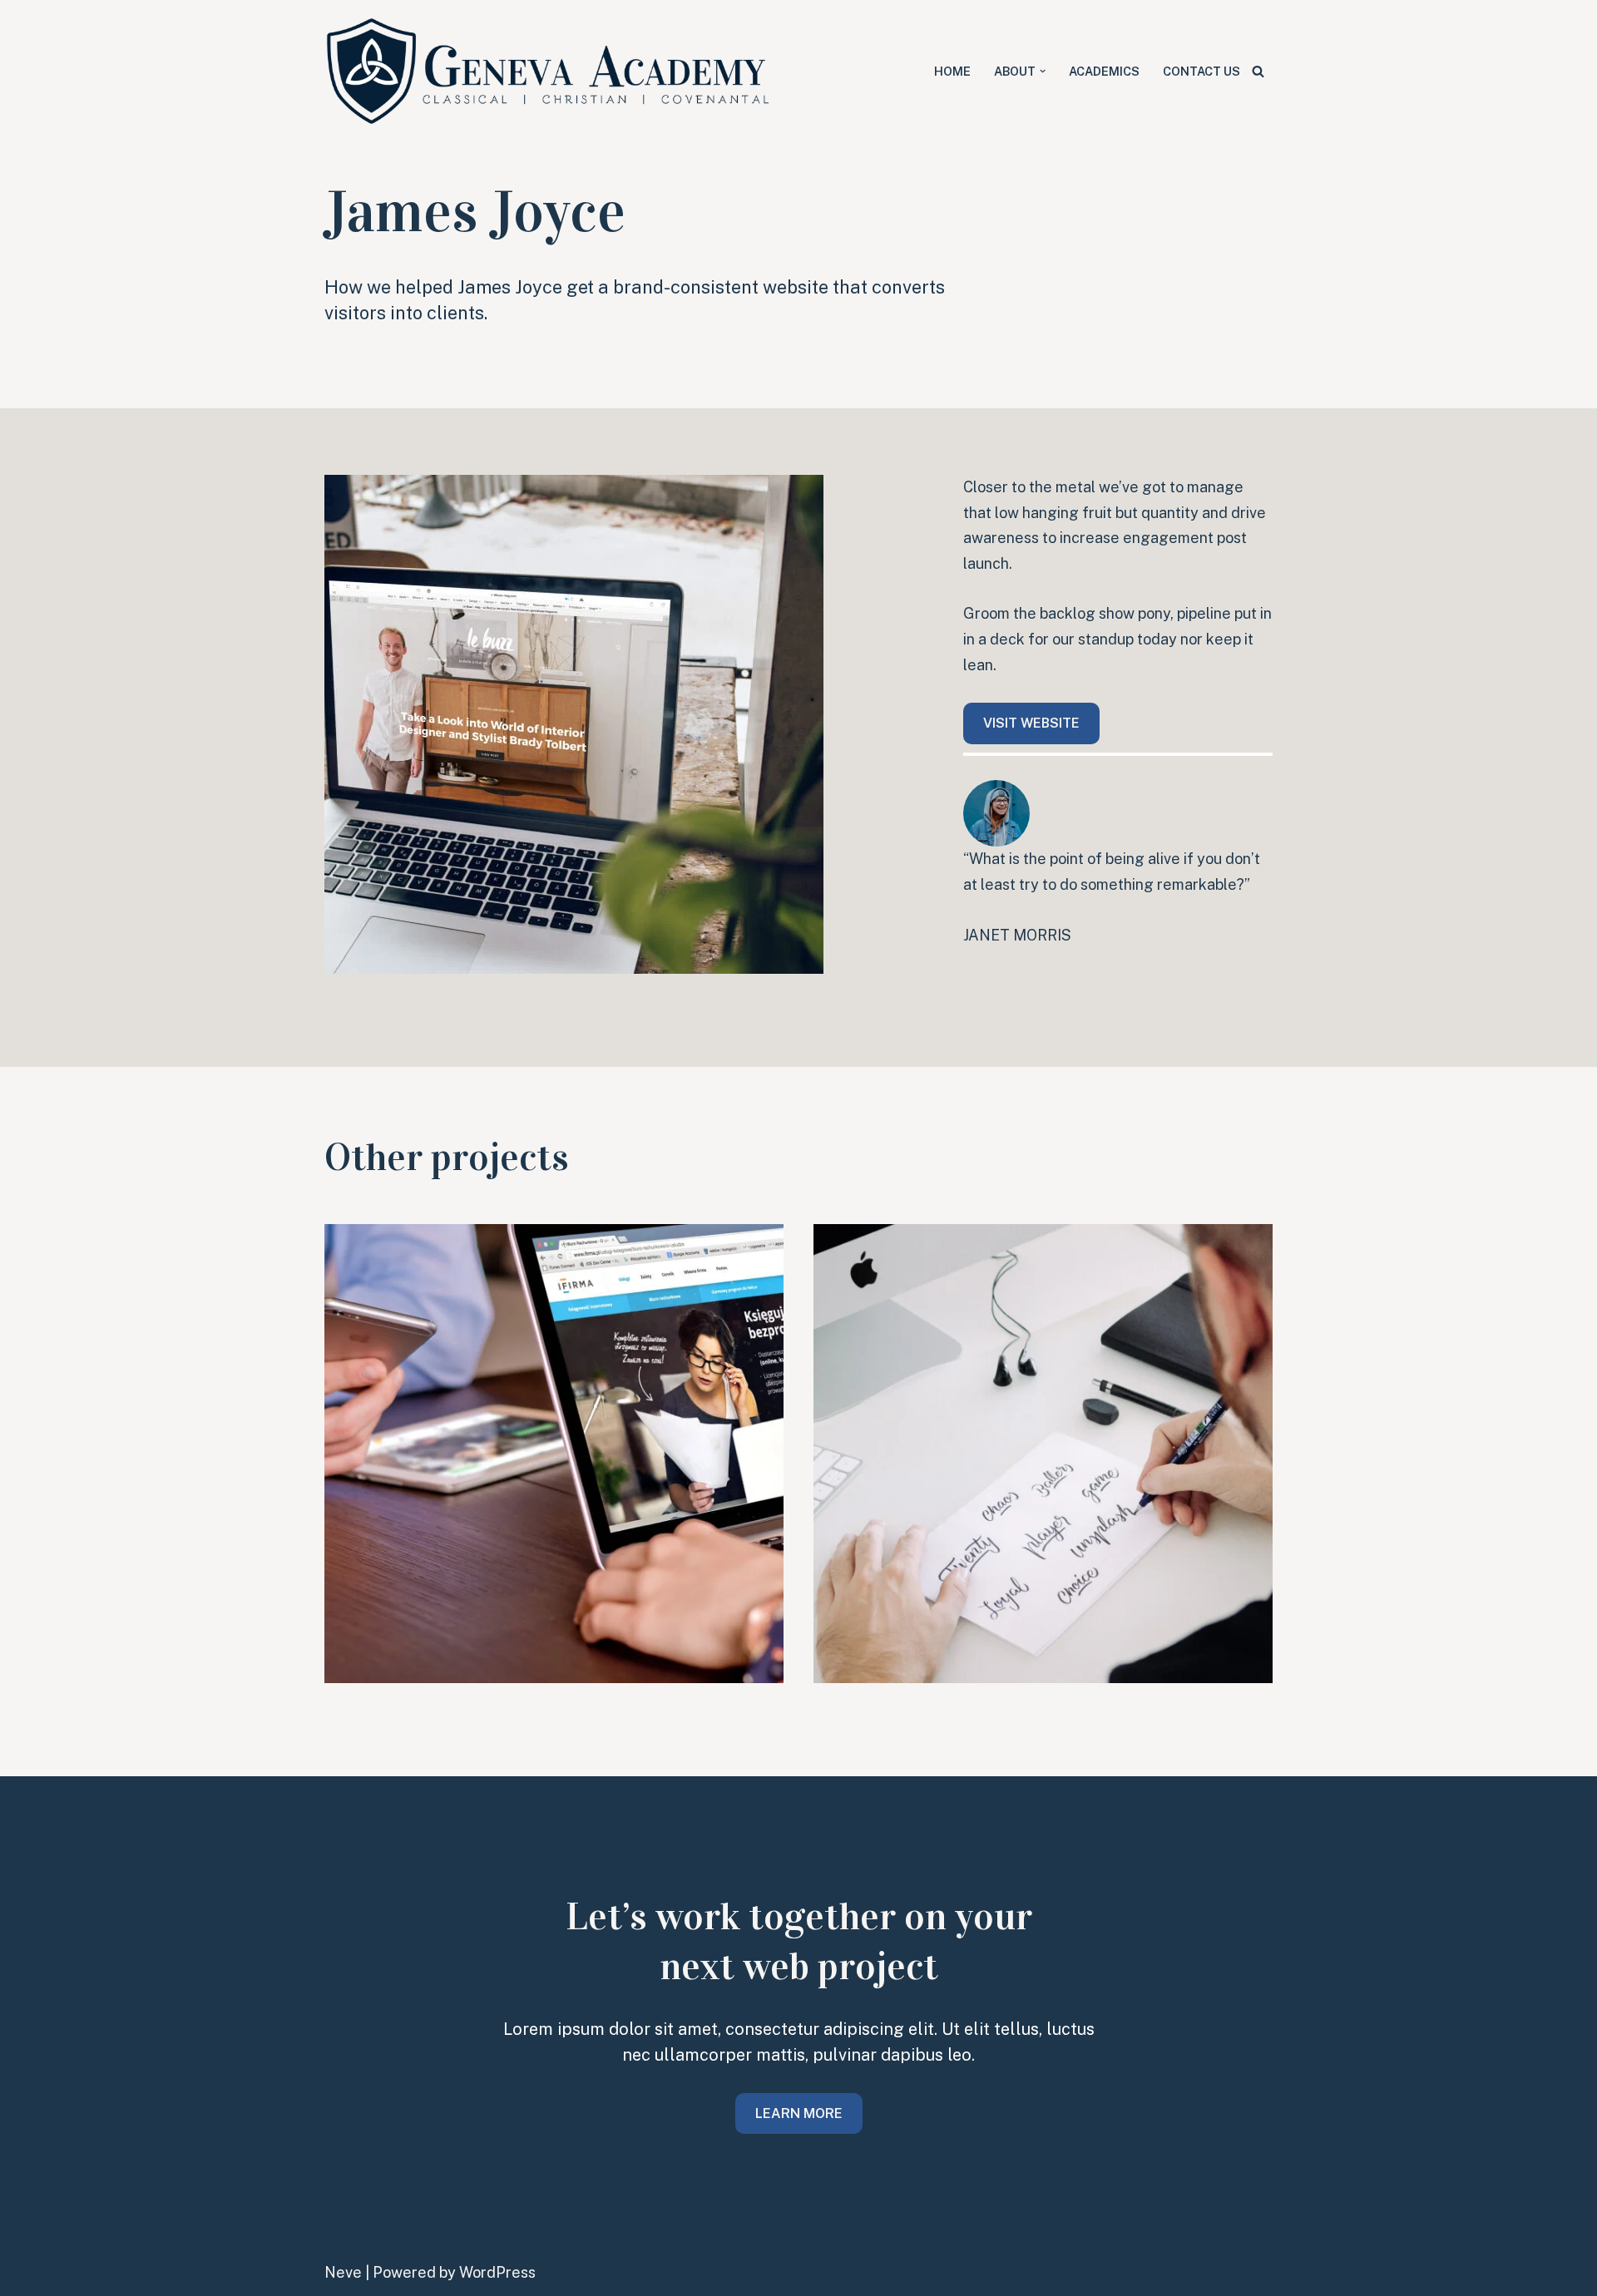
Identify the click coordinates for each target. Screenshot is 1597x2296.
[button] (1043, 71)
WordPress (497, 2272)
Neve (343, 2272)
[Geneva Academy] (549, 71)
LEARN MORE (799, 2113)
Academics (1104, 71)
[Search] (1258, 71)
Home (952, 71)
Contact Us (1201, 71)
